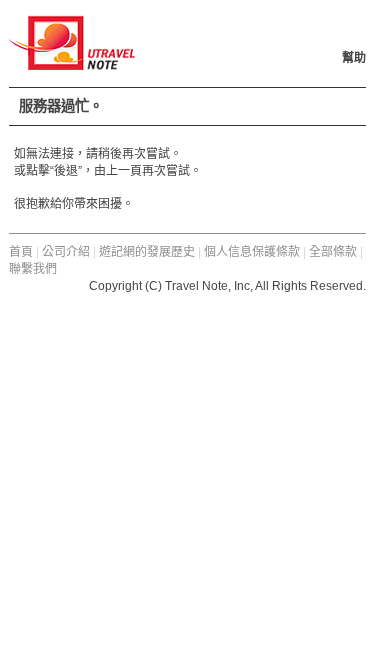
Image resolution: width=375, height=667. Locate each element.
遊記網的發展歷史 (147, 252)
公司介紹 (66, 252)
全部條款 (333, 252)
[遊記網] (72, 61)
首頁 (21, 252)
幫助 (354, 58)
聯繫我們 (33, 269)
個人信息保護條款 (252, 252)
